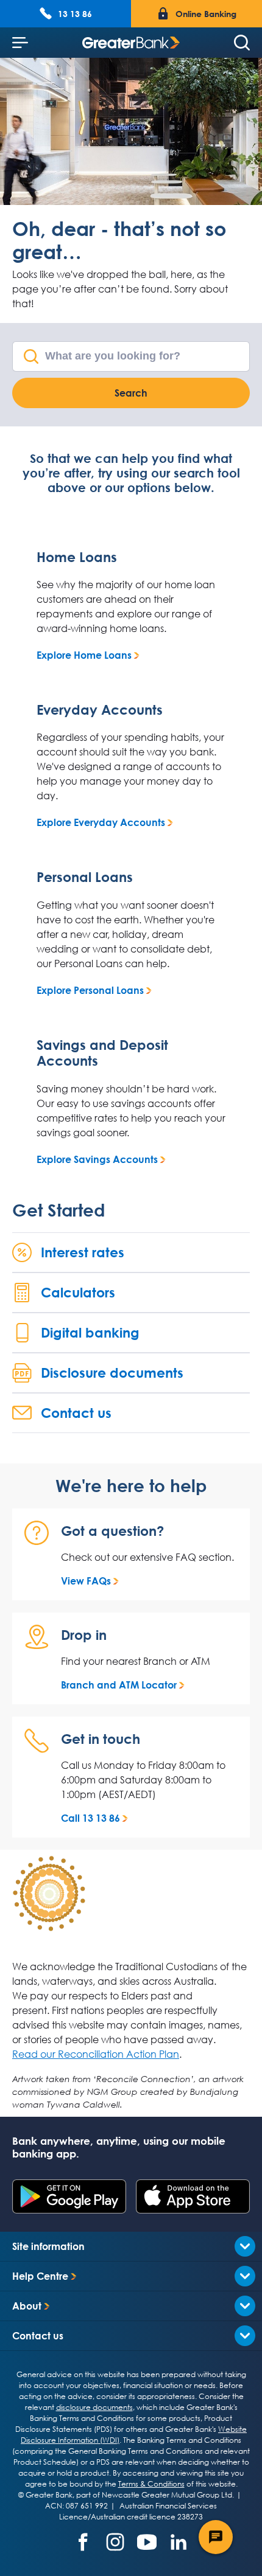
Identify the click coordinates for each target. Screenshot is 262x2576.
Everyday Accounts (100, 710)
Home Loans (77, 557)
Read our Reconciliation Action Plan (96, 2054)
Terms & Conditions (151, 2484)
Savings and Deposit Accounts (102, 1053)
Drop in (84, 1635)
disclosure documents (94, 2407)
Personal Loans (85, 877)
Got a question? (112, 1531)
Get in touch (101, 1739)
